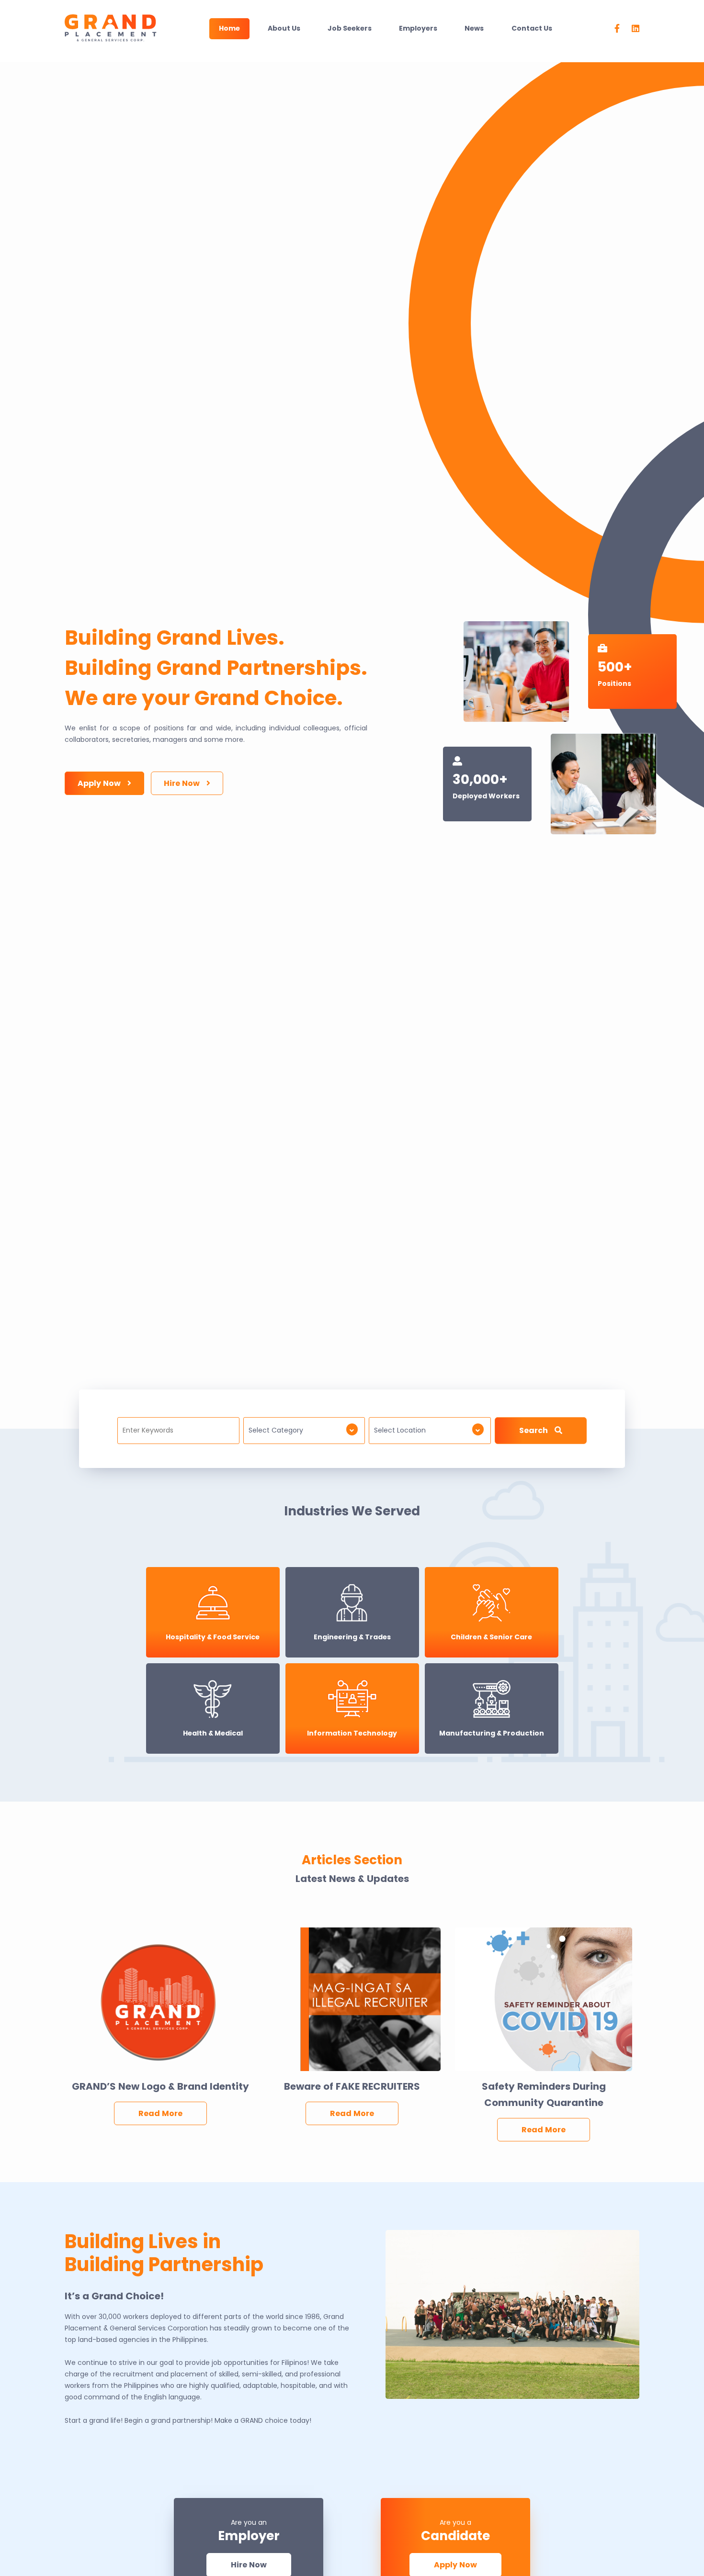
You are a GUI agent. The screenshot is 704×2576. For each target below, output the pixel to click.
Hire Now (183, 783)
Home (229, 28)
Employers (418, 28)
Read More (160, 2113)
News (474, 28)
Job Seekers (350, 28)
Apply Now (100, 783)
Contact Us (532, 28)
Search (534, 1430)
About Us (284, 28)
